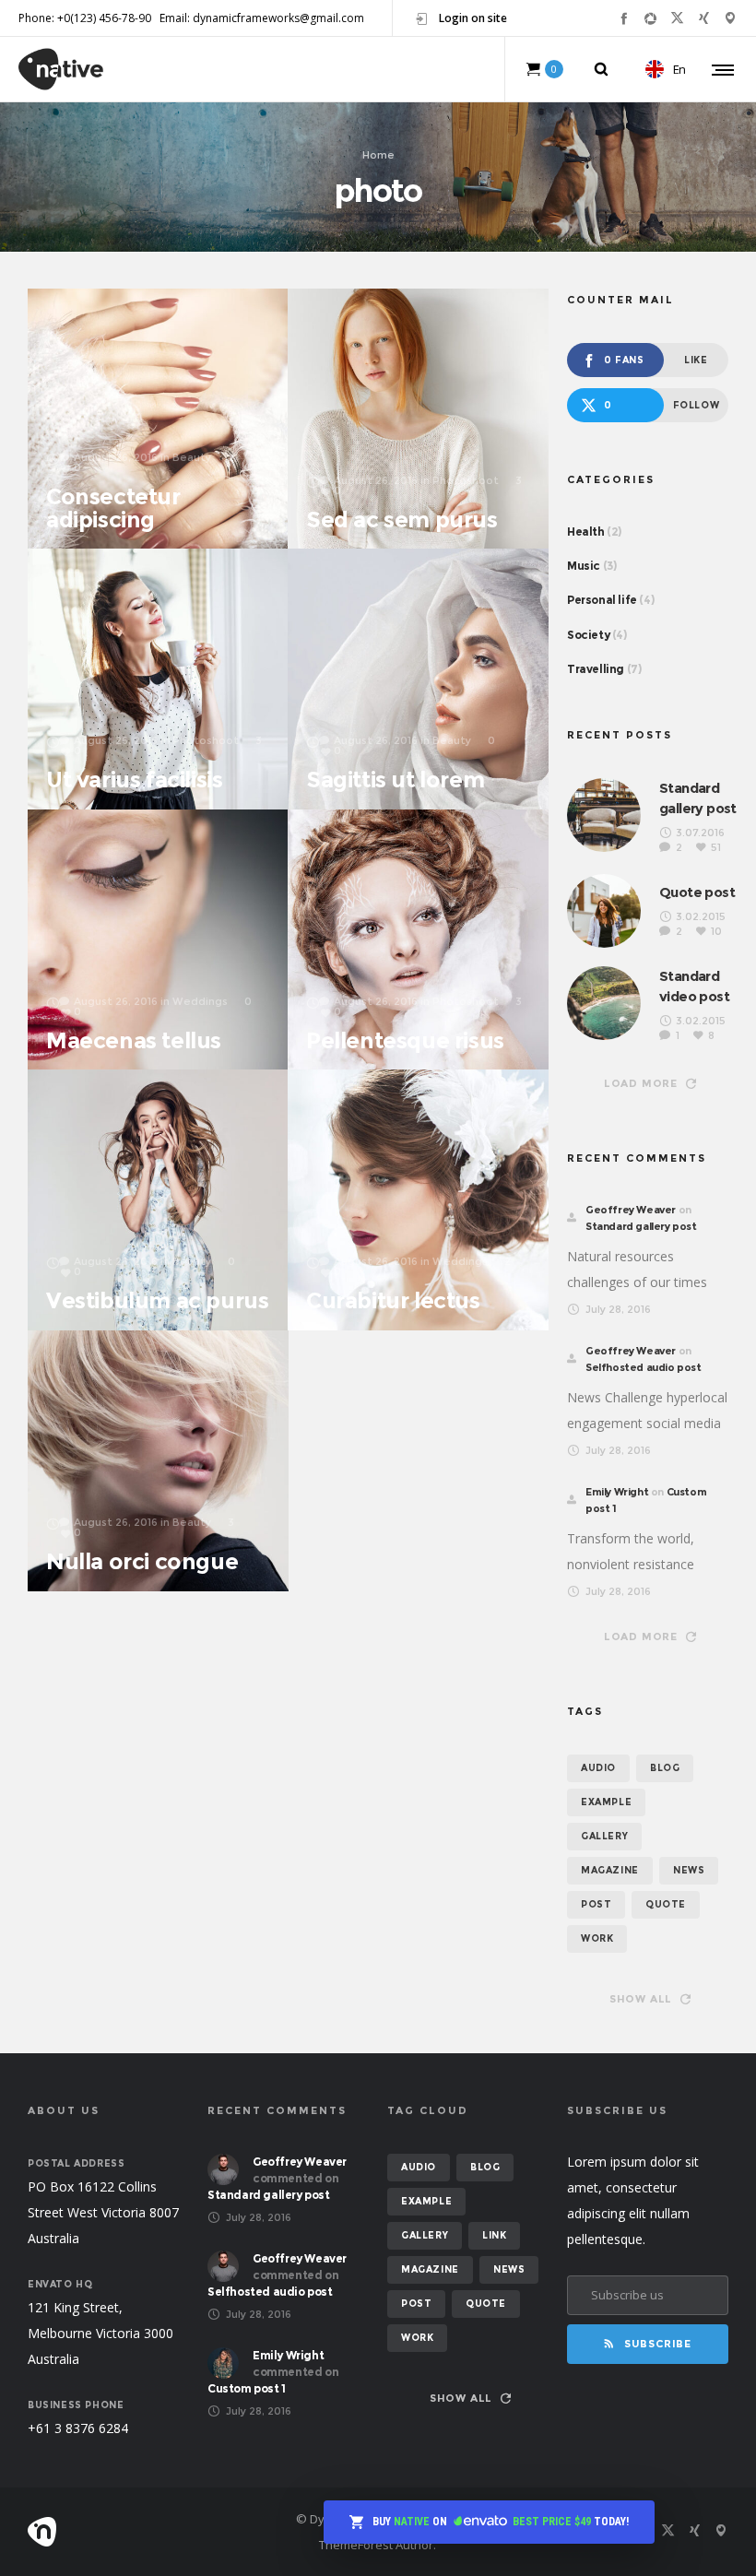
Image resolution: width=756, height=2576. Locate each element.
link (494, 2235)
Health (586, 532)
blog (665, 1768)
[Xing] (704, 18)
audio (598, 1768)
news (689, 1870)
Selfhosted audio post (644, 1367)
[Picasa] (650, 18)
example (606, 1802)
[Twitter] (677, 18)
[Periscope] (731, 18)
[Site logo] (61, 69)
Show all (641, 1999)
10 (716, 931)
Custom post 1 (247, 2388)
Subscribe (658, 2344)
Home (378, 154)
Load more (641, 1083)
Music (584, 566)
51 (716, 847)
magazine (610, 1870)
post (596, 1904)
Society (588, 635)
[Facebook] (624, 18)
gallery (604, 1836)
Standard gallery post (641, 1226)
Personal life (602, 600)
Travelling (596, 669)
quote (666, 1904)
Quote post (697, 892)
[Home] (138, 2532)
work (597, 1938)
